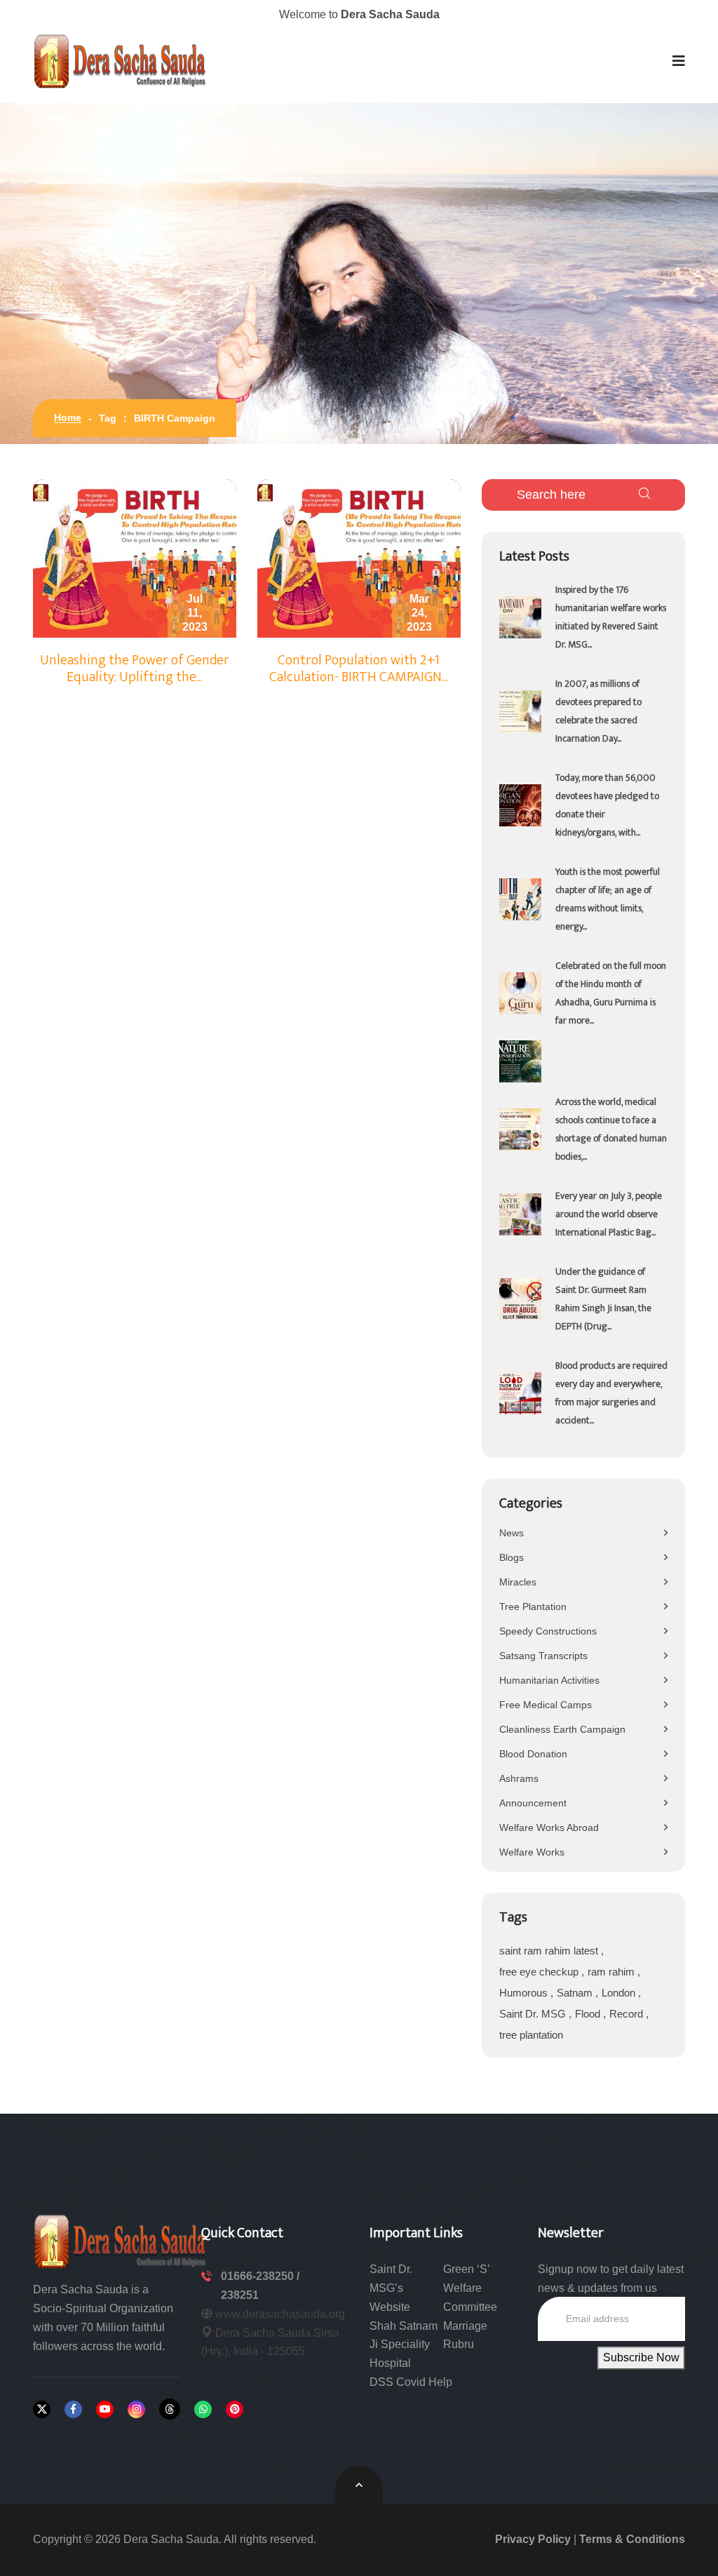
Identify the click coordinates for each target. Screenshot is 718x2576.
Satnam (576, 1993)
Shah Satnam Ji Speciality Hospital (404, 2345)
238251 (240, 2295)
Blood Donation (533, 1754)
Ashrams (519, 1778)
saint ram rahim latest (550, 1951)
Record (628, 2014)
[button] (679, 61)
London (620, 1993)
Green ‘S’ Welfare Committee (470, 2288)
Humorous (525, 1993)
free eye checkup (540, 1972)
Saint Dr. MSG (534, 2014)
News (512, 1533)
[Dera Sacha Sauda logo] (121, 2240)
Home (68, 417)
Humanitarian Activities (549, 1680)
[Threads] (170, 2409)
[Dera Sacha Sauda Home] (121, 61)
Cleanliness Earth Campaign (562, 1729)
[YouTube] (105, 2409)
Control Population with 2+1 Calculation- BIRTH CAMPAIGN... (359, 669)
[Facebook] (73, 2409)
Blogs (512, 1557)
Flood (589, 2014)
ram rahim (612, 1972)
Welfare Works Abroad (549, 1827)
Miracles (518, 1582)
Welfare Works (532, 1852)
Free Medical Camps (546, 1705)
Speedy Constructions (548, 1631)
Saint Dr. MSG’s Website (391, 2288)
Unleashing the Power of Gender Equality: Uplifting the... (135, 669)
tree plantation (531, 2035)
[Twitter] (42, 2409)
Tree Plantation (533, 1606)
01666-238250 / (260, 2276)
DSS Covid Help (411, 2382)
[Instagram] (136, 2409)
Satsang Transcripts (543, 1656)
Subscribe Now (641, 2357)
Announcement (533, 1803)
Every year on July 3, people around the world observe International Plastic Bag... (609, 1214)
